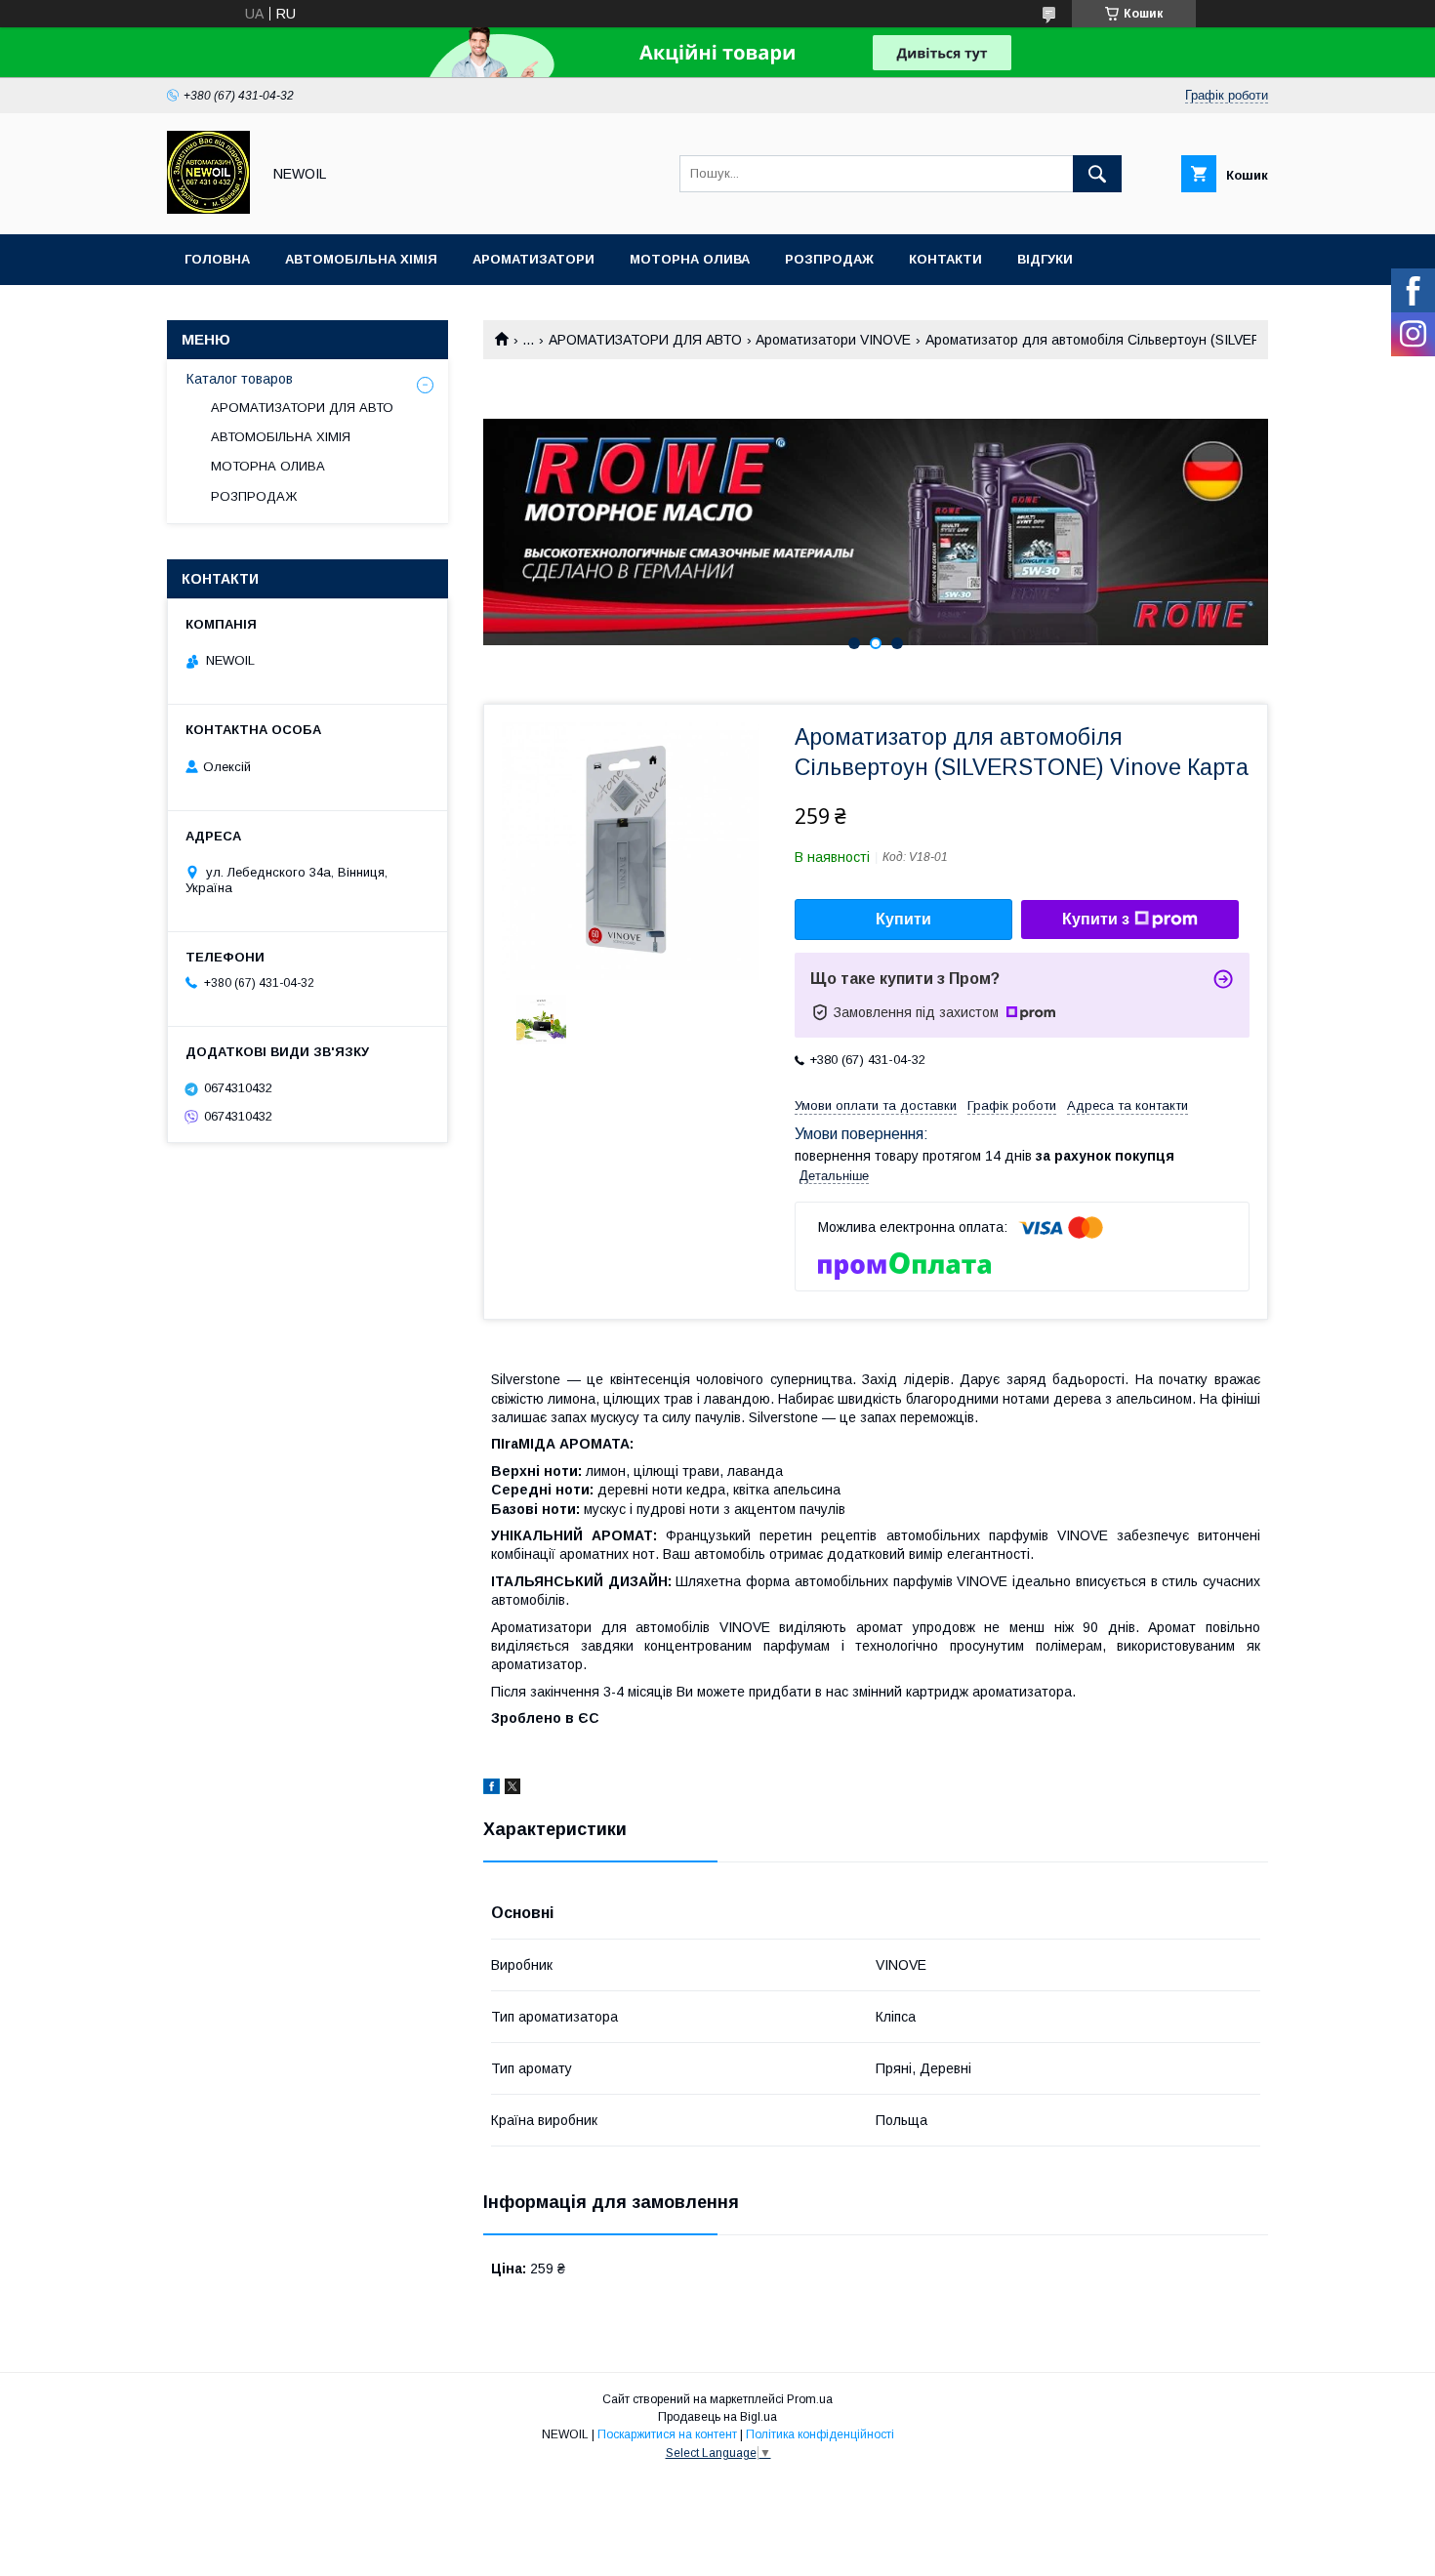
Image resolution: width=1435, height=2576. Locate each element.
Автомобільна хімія (361, 259)
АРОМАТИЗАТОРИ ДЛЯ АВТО (645, 340)
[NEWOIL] (208, 209)
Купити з (1096, 919)
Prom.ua (810, 2399)
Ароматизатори (533, 259)
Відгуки (1045, 259)
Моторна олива (690, 259)
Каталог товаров (240, 379)
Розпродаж (829, 259)
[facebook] (492, 1789)
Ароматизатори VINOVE (833, 340)
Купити (903, 919)
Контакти (945, 259)
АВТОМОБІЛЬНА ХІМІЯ (281, 437)
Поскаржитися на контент (667, 2434)
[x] (512, 1789)
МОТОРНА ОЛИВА (268, 466)
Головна (217, 259)
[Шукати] (1097, 174)
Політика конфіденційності (820, 2434)
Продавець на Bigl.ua (717, 2417)
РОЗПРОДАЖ (254, 496)
